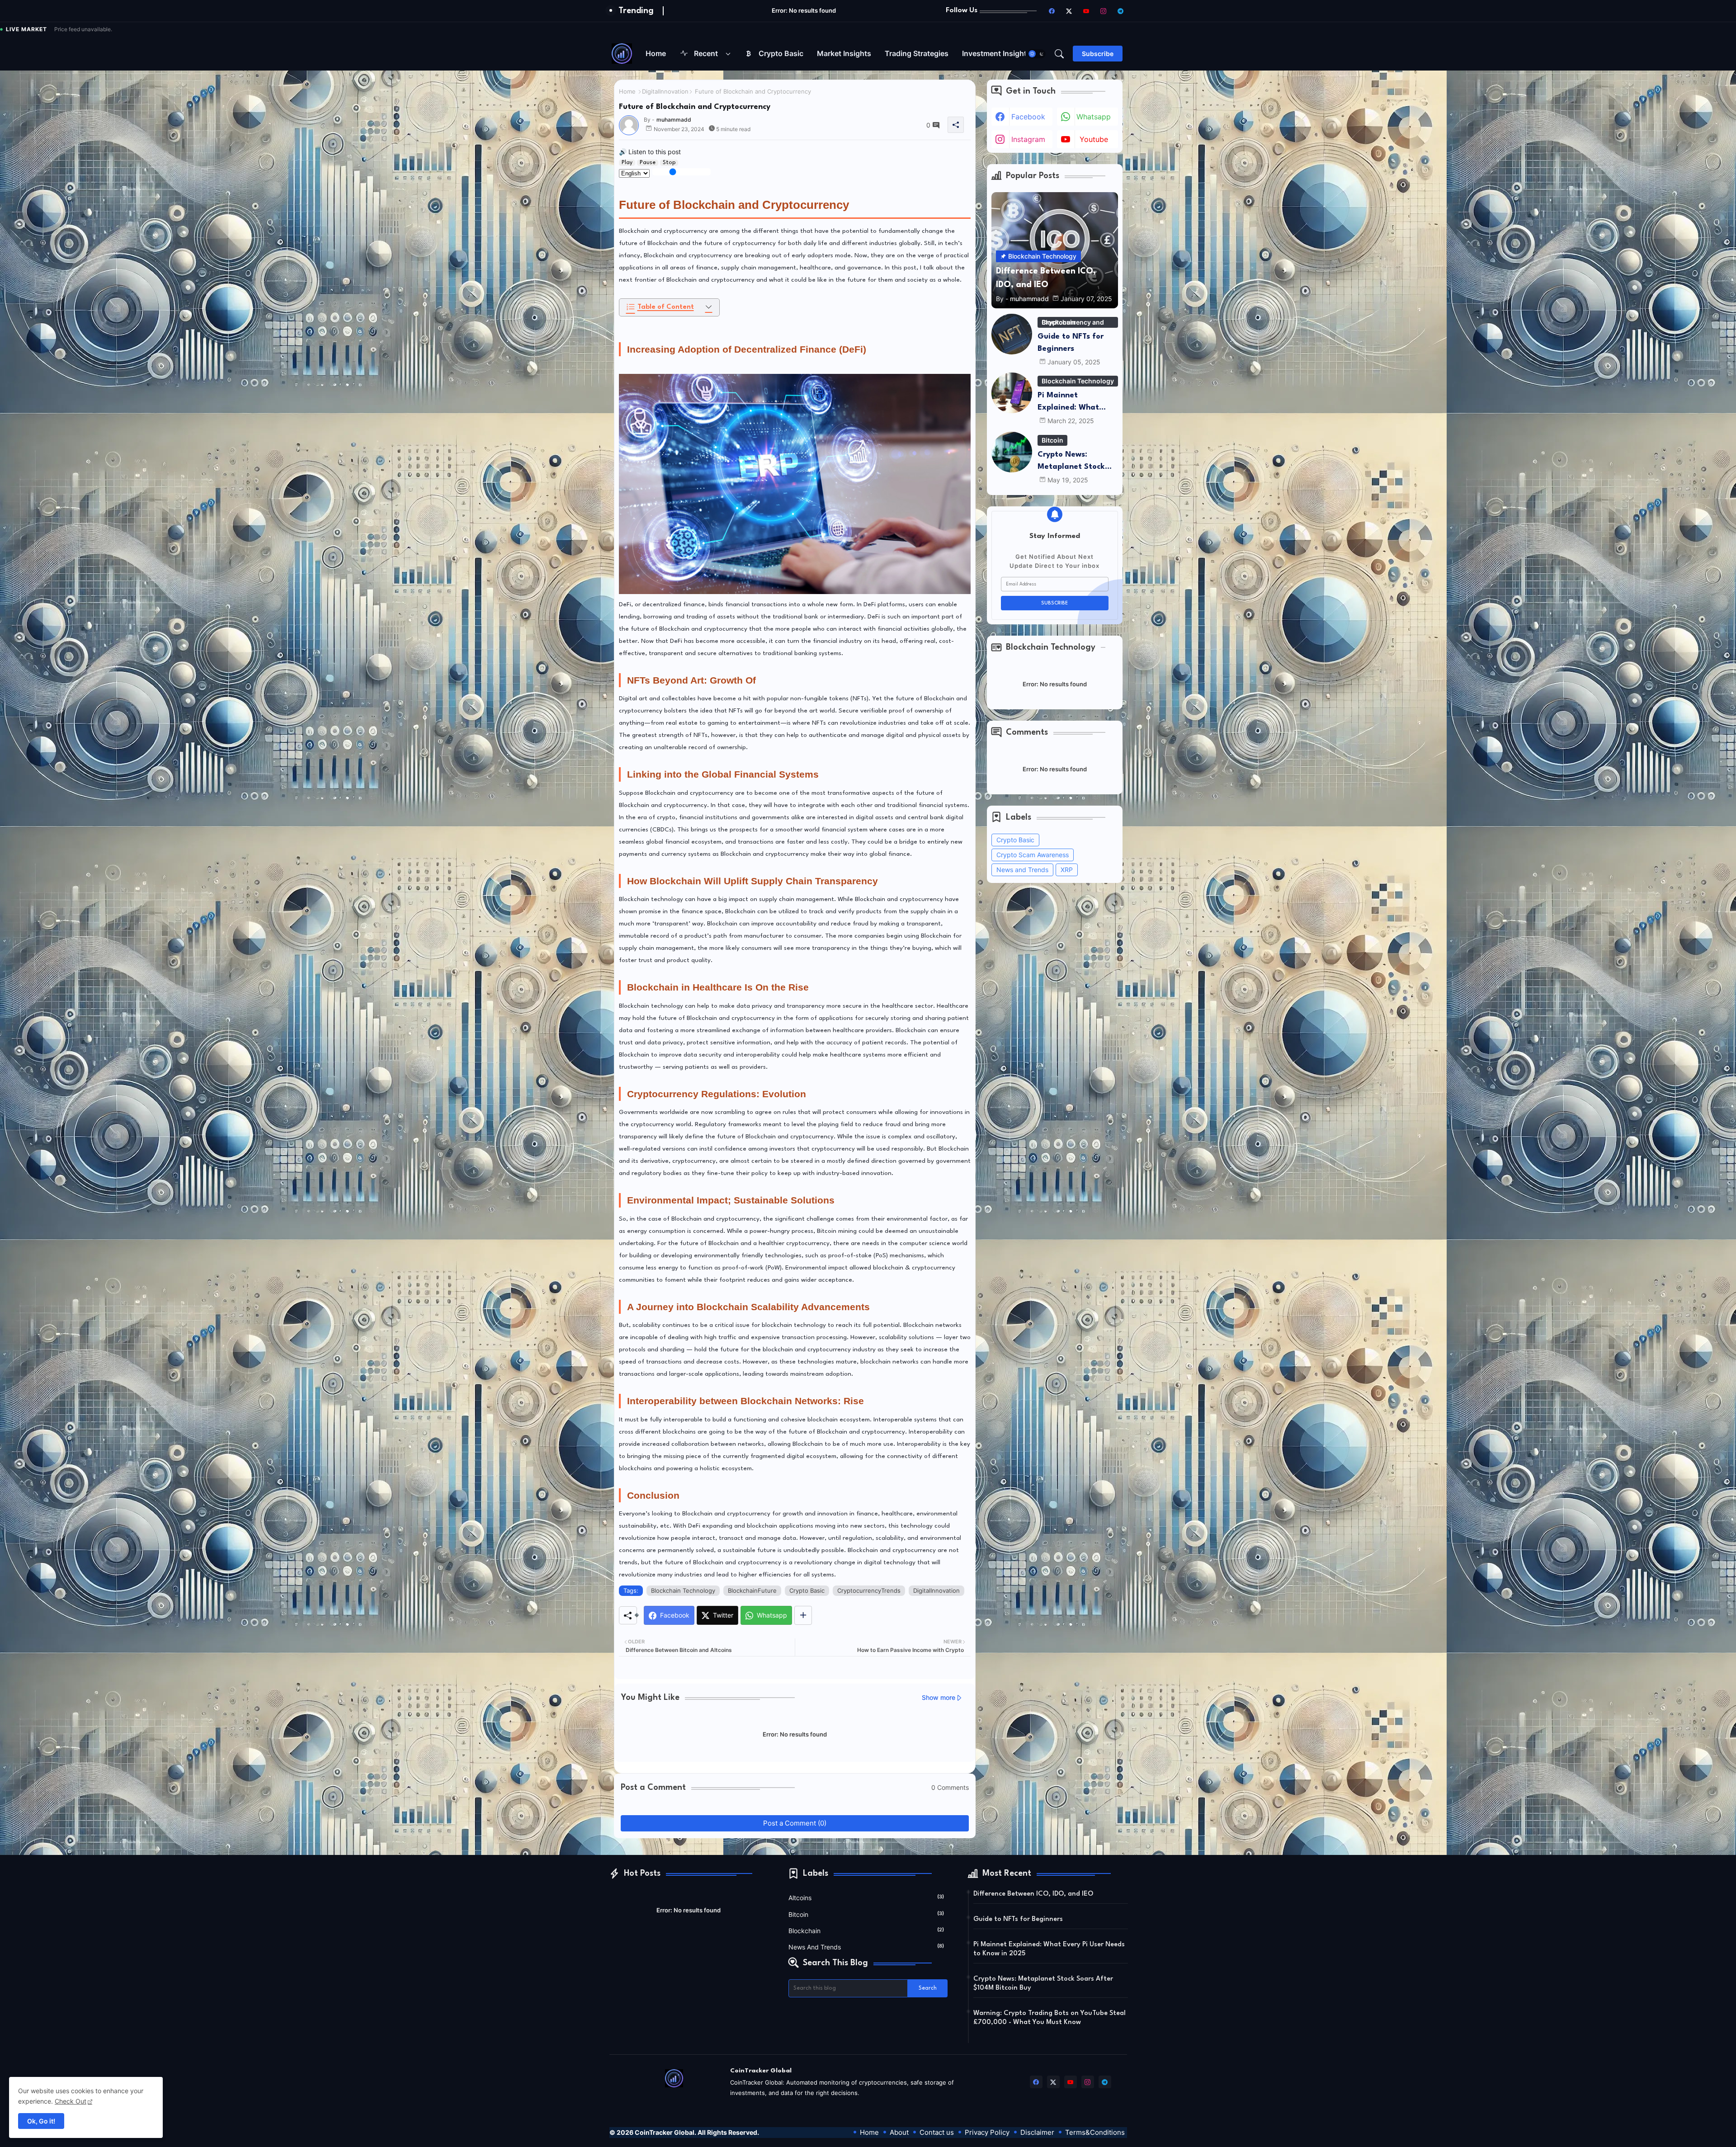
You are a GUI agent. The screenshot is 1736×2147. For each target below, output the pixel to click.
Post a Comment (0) (795, 1823)
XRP (1067, 870)
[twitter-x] (1069, 11)
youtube (1094, 139)
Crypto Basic (781, 53)
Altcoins (866, 1897)
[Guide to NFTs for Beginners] (1012, 334)
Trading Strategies (917, 53)
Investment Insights (996, 53)
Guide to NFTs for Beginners (1071, 343)
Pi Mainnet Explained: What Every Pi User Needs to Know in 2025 (1075, 403)
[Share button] (803, 1615)
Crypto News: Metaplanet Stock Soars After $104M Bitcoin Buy (1073, 462)
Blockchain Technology (683, 1590)
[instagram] (1104, 11)
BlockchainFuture (752, 1590)
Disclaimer (1037, 2132)
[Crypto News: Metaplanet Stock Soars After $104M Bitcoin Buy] (1012, 452)
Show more (939, 1697)
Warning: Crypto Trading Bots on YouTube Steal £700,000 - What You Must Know (1050, 2018)
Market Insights (844, 53)
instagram (1028, 139)
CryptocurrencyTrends (869, 1590)
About (899, 2132)
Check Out (71, 2101)
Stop (669, 163)
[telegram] (1121, 11)
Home (656, 53)
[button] (1037, 54)
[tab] (656, 54)
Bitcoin (866, 1914)
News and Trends (1022, 870)
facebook (1028, 117)
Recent (706, 53)
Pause (648, 163)
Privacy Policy (987, 2132)
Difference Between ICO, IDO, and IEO (1033, 1894)
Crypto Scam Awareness (1033, 855)
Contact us (937, 2132)
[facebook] (1052, 11)
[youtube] (1086, 11)
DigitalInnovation (665, 91)
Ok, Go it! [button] (41, 2121)
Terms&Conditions (1095, 2132)
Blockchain (866, 1930)
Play (627, 163)
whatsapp (1094, 117)
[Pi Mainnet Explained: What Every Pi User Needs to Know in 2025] (1012, 393)
